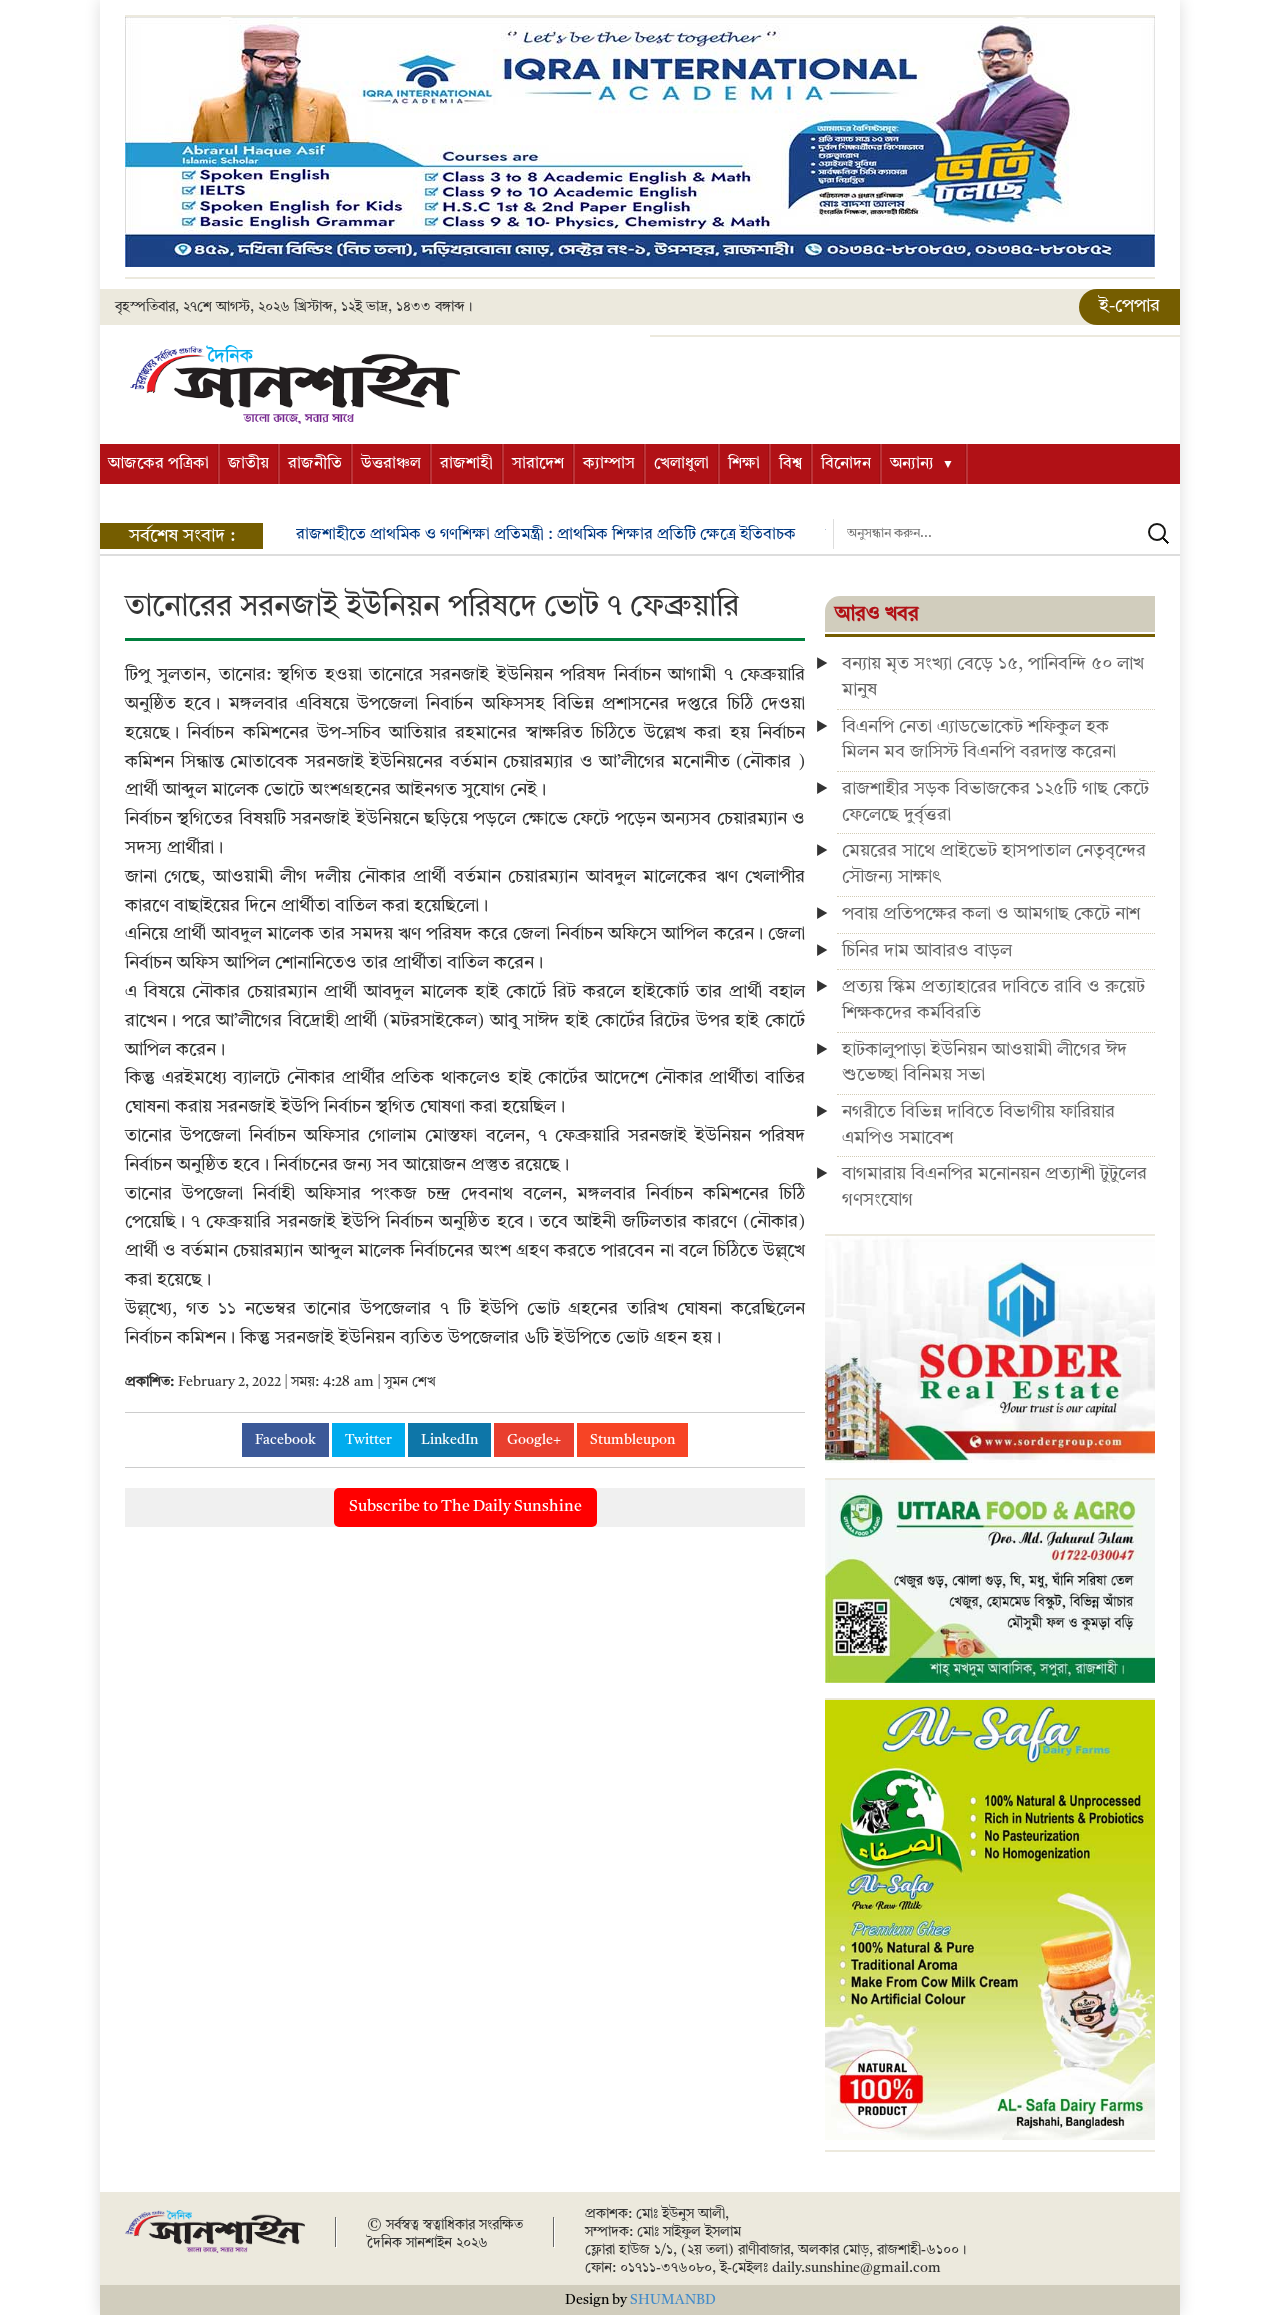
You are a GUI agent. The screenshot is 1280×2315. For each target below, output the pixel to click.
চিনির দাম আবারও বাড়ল (927, 951)
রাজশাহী (466, 464)
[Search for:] (1006, 534)
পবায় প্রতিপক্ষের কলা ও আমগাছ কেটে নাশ (991, 914)
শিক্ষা (744, 464)
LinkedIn (449, 1440)
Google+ (534, 1440)
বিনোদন (846, 464)
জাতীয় (248, 464)
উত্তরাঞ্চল (391, 464)
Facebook (285, 1440)
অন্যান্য (912, 464)
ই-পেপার (1129, 306)
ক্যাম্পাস (609, 464)
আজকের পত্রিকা (158, 464)
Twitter (368, 1440)
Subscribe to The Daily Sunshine (465, 1507)
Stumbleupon (632, 1440)
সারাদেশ (538, 464)
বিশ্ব (790, 464)
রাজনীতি (315, 464)
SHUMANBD (673, 2300)
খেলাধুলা (681, 464)
